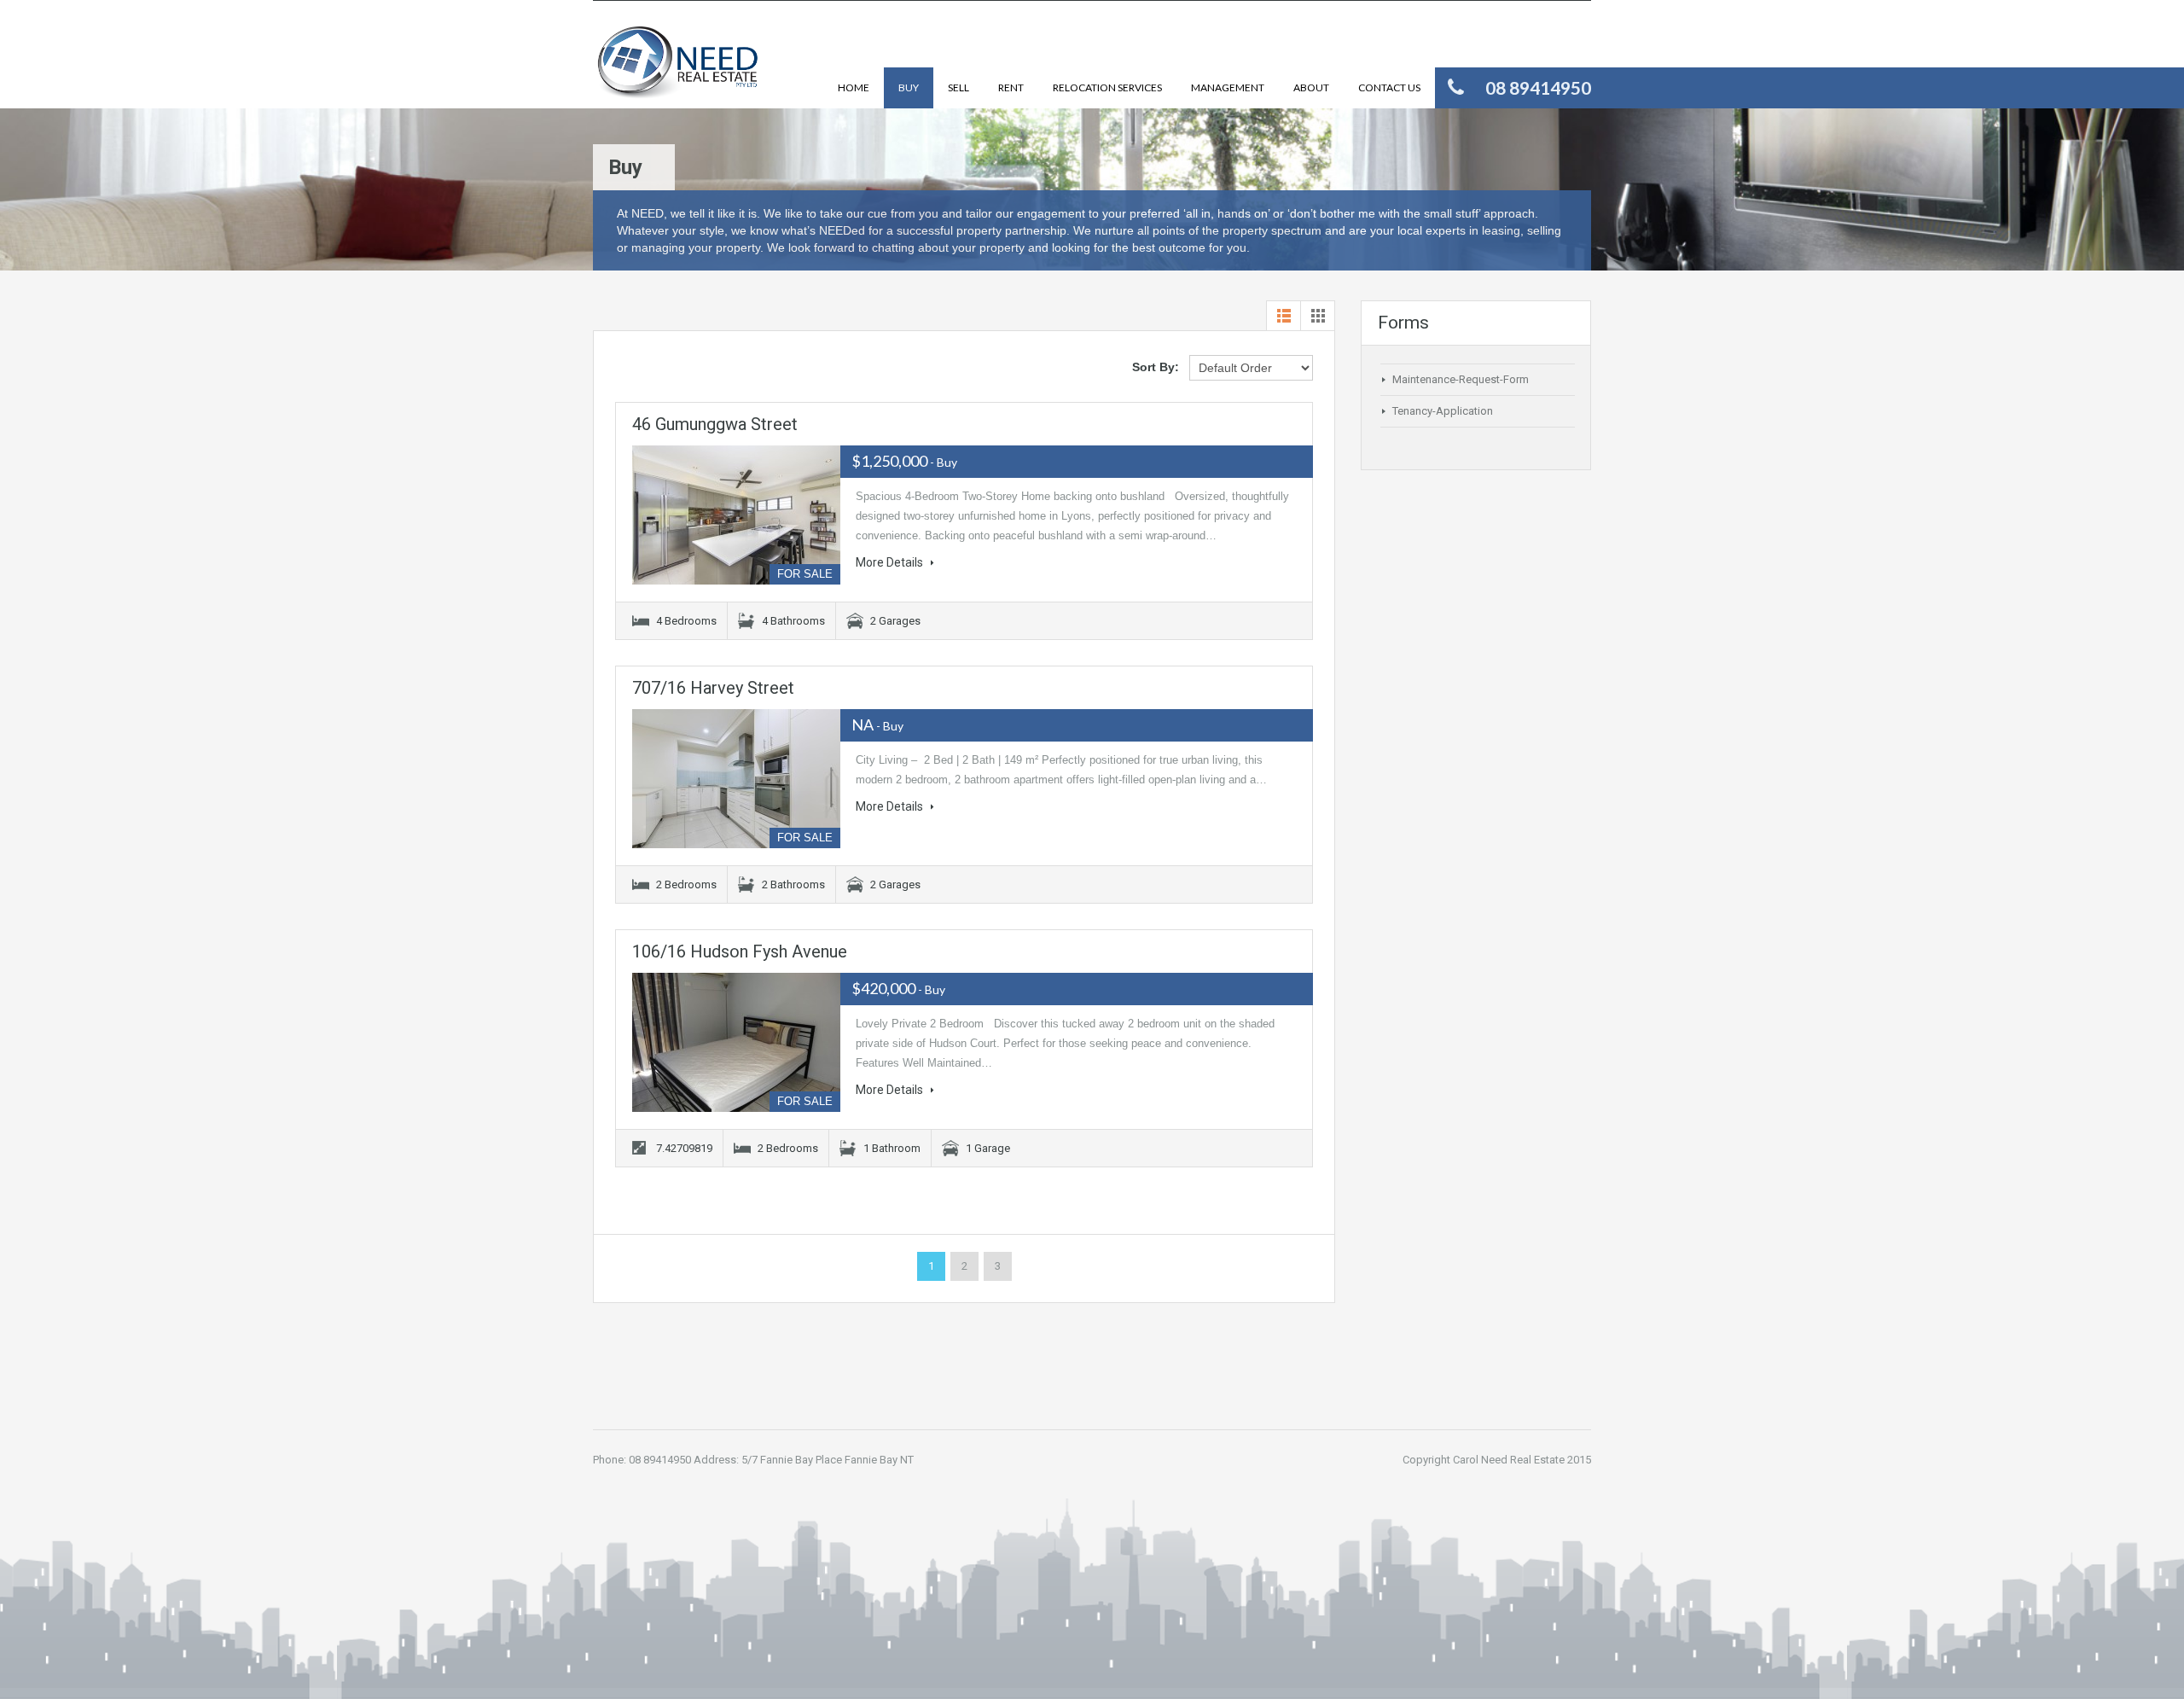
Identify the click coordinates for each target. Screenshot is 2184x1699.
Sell (958, 87)
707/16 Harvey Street (713, 688)
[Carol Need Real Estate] (678, 67)
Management (1228, 87)
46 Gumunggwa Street (715, 424)
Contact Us (1389, 87)
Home (854, 87)
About (1311, 87)
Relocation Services (1107, 87)
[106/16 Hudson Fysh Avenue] (736, 1042)
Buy (909, 87)
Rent (1011, 87)
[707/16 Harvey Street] (736, 779)
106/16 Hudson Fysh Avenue (740, 951)
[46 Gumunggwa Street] (736, 515)
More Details (891, 562)
